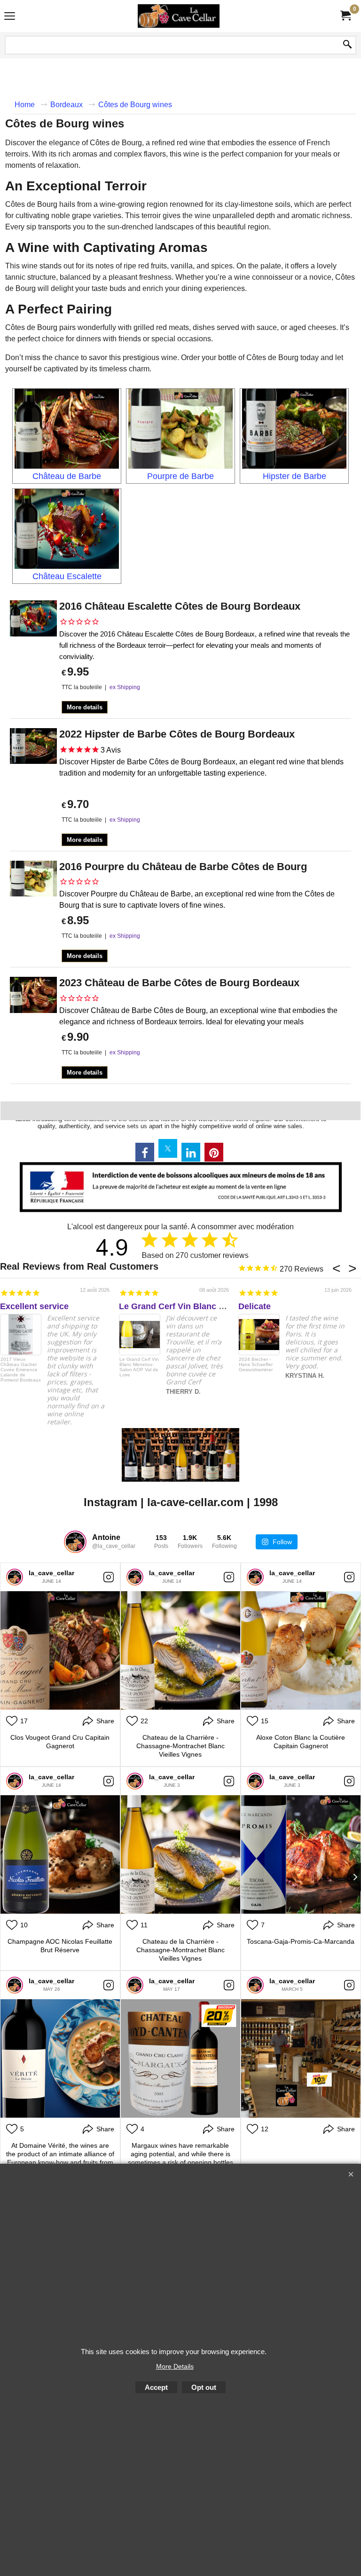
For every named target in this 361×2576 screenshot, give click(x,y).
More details (85, 707)
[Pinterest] (214, 1152)
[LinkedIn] (191, 1152)
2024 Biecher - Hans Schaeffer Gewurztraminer (256, 1364)
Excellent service (34, 1306)
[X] (168, 1148)
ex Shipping (125, 687)
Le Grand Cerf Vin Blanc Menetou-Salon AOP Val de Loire (139, 1367)
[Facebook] (145, 1152)
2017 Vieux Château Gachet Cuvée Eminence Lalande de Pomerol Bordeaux (21, 1370)
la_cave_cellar (51, 1573)
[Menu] (10, 17)
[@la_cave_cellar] (75, 1542)
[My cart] (345, 16)
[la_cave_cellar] (15, 1577)
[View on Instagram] (109, 1577)
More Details (175, 2366)
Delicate (255, 1306)
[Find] (347, 45)
